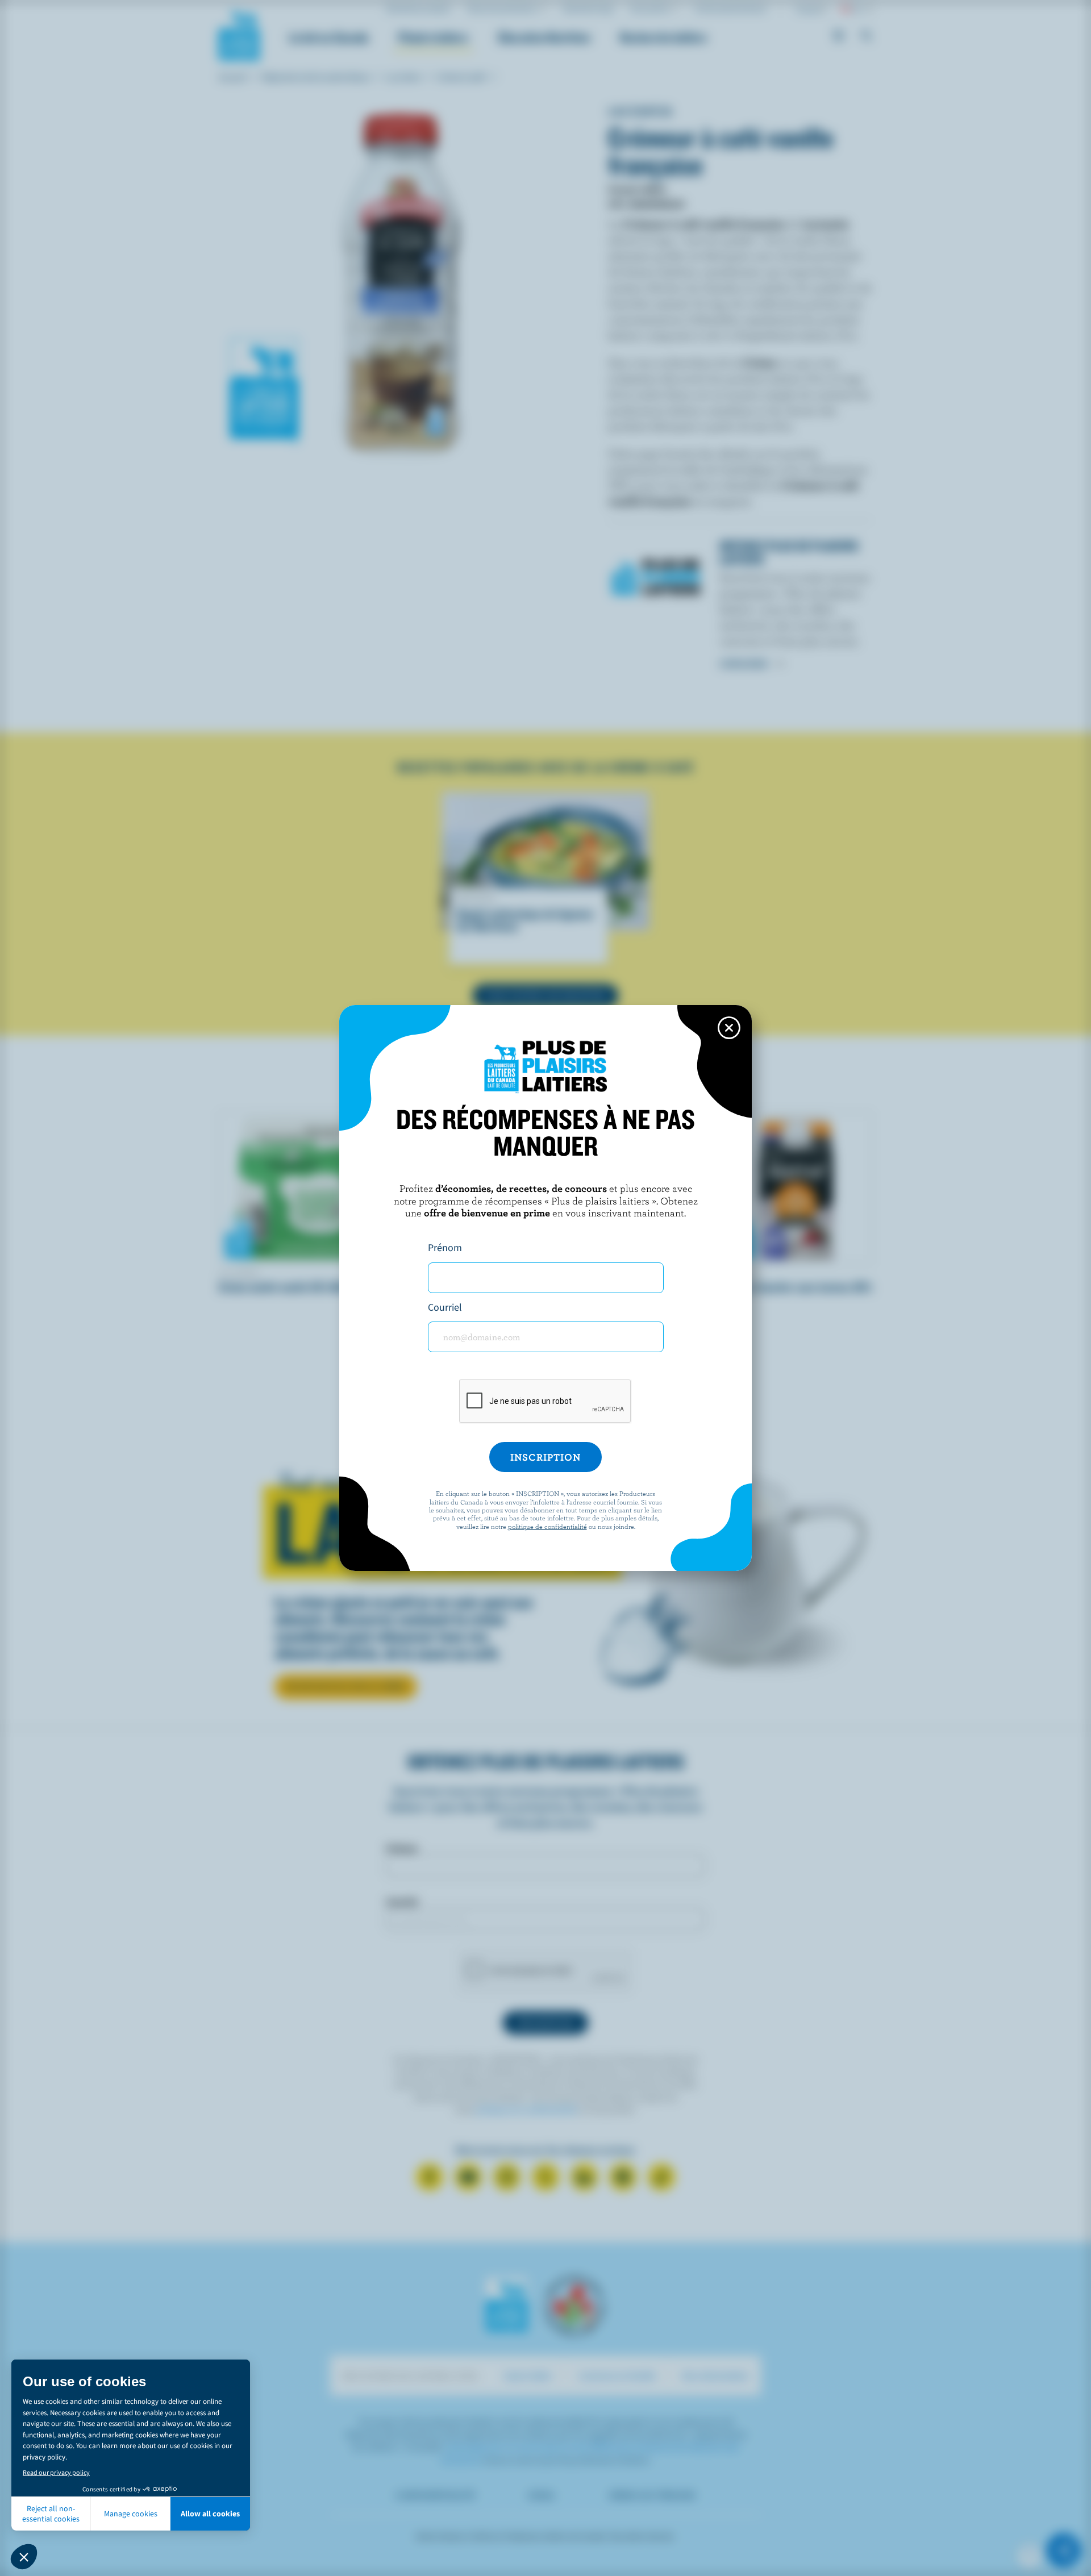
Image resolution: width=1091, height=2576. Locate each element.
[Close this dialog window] (729, 1028)
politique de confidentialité (547, 1526)
